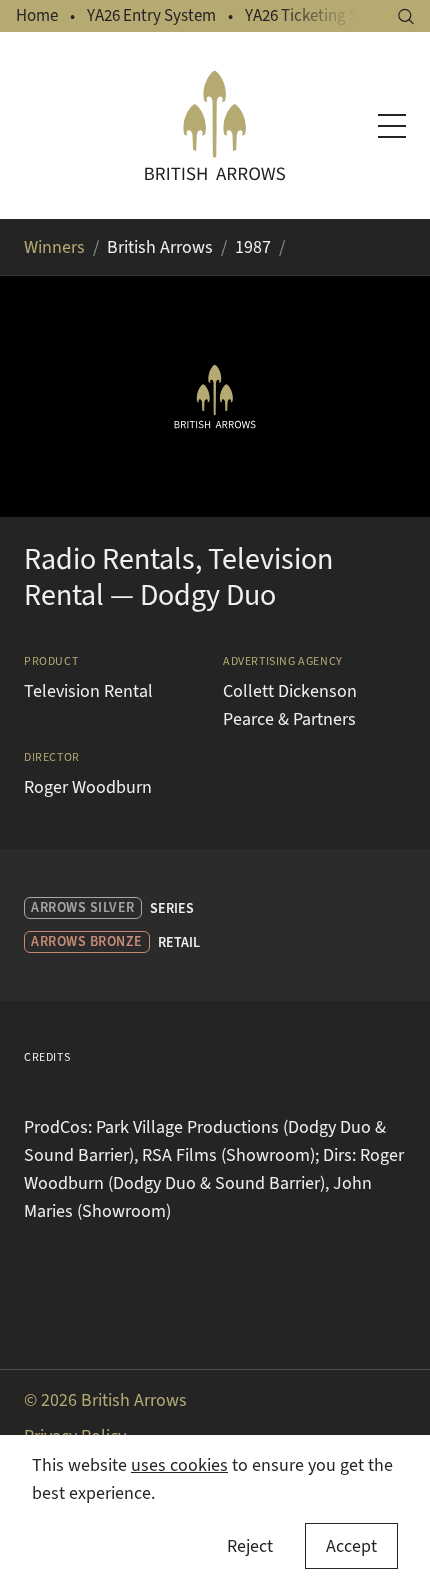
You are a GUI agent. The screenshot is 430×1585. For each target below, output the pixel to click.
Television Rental (88, 691)
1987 (253, 247)
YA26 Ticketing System (323, 15)
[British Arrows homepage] (215, 125)
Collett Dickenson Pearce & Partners (290, 705)
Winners (54, 247)
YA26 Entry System (151, 15)
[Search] (406, 16)
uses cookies (179, 1465)
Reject (250, 1546)
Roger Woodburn (88, 787)
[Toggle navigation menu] (392, 126)
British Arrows (160, 247)
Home (37, 15)
